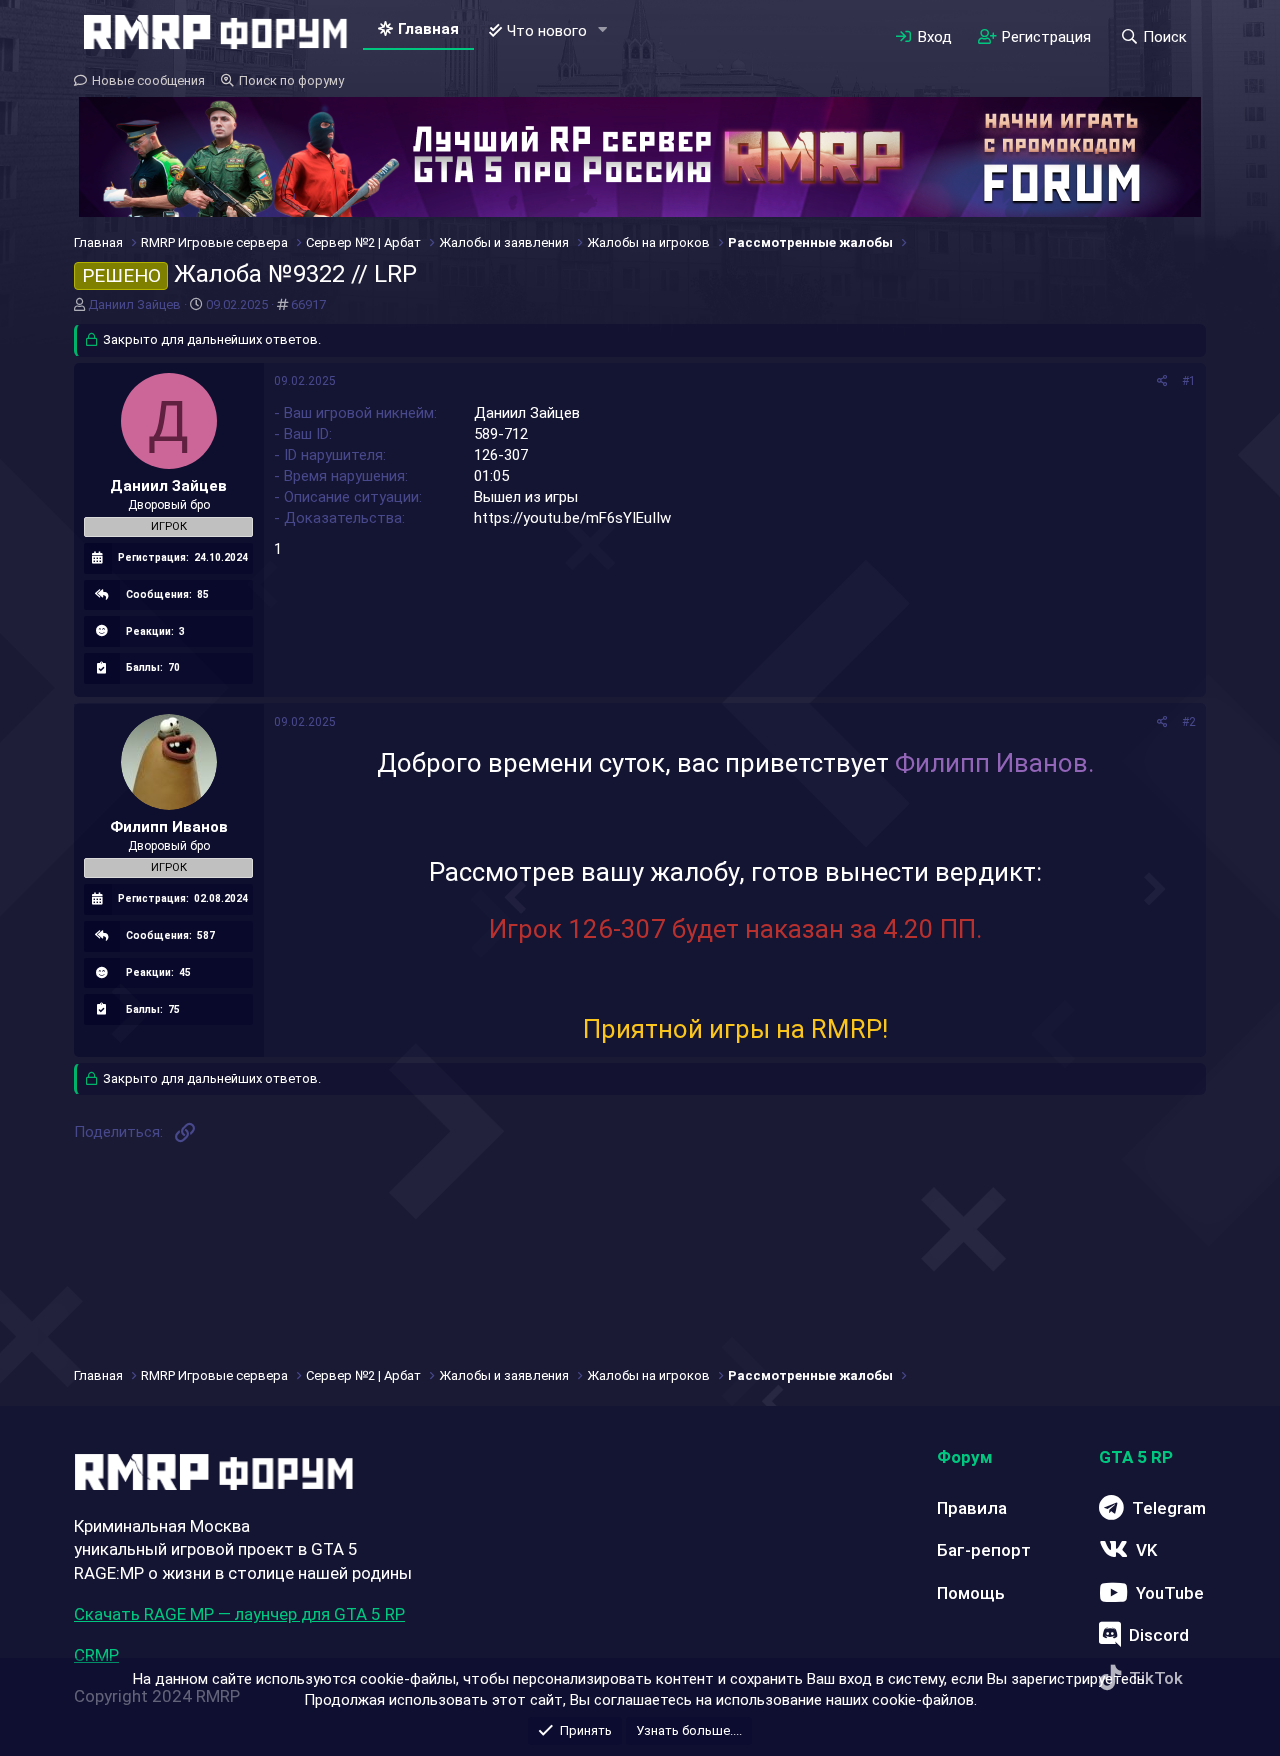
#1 (1189, 381)
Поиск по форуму (291, 80)
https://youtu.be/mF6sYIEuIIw (572, 518)
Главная (428, 29)
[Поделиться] (1162, 381)
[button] (603, 30)
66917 (308, 304)
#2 (1189, 722)
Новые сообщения (148, 80)
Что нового (547, 31)
